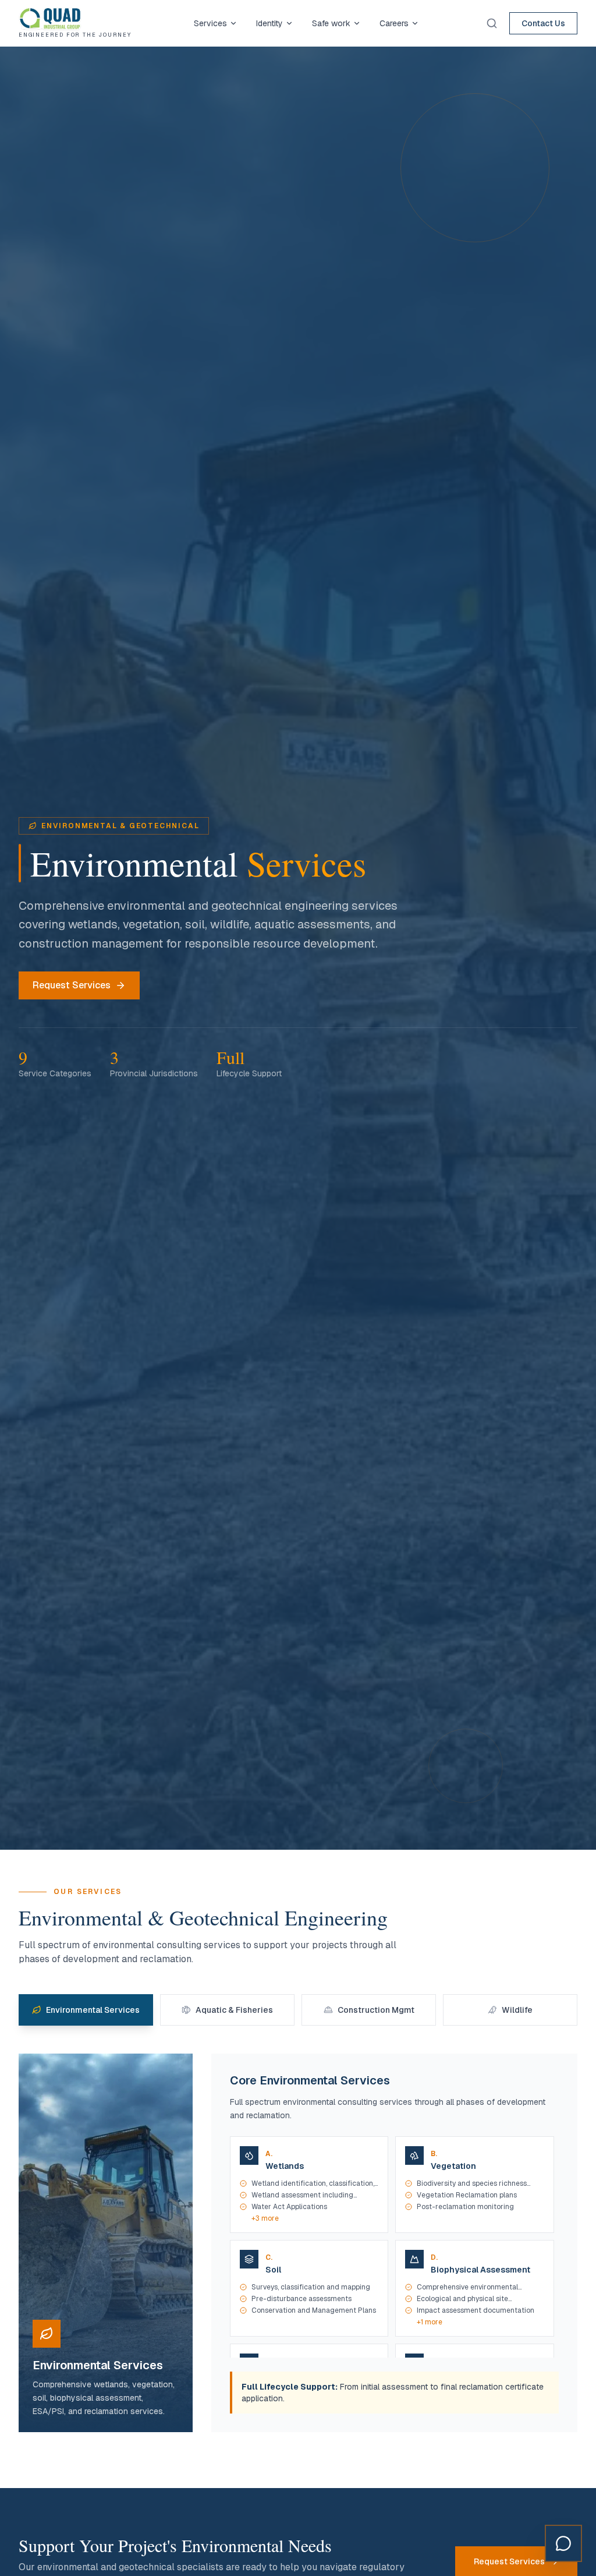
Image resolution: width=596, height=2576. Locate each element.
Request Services (72, 985)
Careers (394, 23)
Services (210, 23)
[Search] (492, 23)
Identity (269, 23)
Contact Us (543, 23)
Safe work (331, 23)
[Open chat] (563, 2543)
